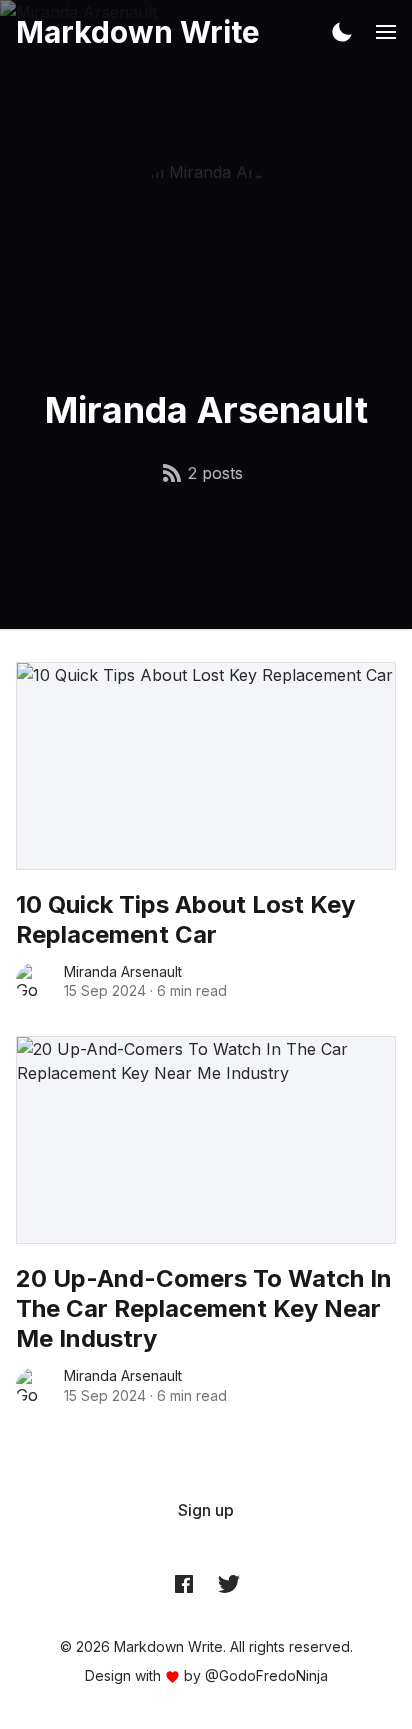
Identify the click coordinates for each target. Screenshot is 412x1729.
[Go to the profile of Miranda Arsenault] (34, 981)
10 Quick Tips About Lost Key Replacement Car (185, 919)
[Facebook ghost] (184, 1583)
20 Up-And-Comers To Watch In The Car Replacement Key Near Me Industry (204, 1308)
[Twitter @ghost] (229, 1583)
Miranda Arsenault (123, 971)
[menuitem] (206, 1510)
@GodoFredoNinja (266, 1675)
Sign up (206, 1510)
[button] (342, 32)
